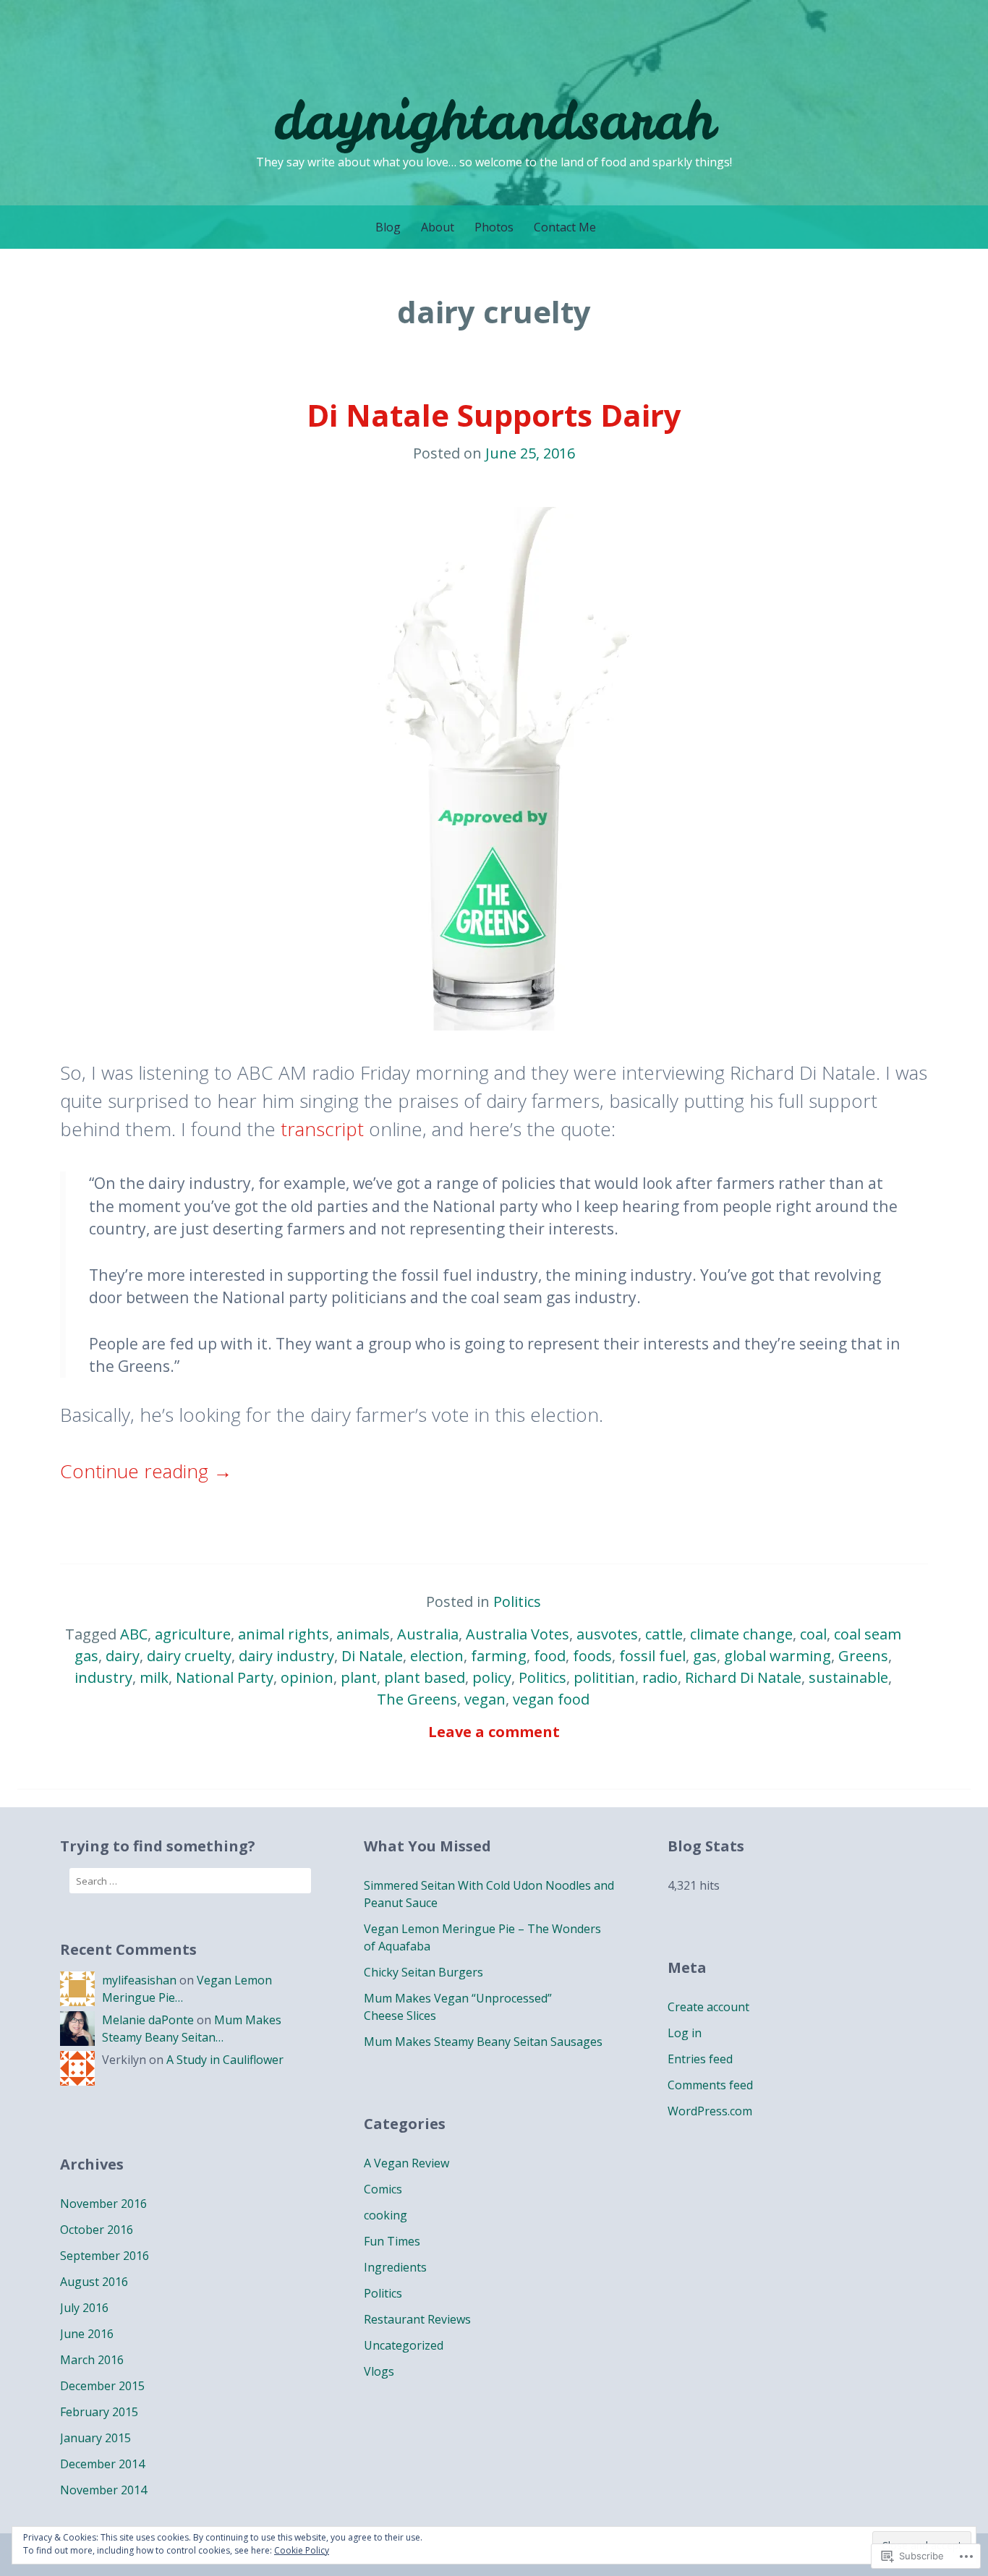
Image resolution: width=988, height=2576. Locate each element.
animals (363, 1634)
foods (592, 1656)
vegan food (551, 1699)
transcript (322, 1129)
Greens (863, 1656)
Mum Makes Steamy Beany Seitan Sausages (483, 2042)
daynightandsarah (494, 120)
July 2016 (84, 2308)
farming (499, 1656)
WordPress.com (710, 2111)
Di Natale (372, 1656)
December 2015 (102, 2386)
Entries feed (700, 2059)
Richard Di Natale (743, 1677)
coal (813, 1634)
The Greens (417, 1699)
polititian (604, 1677)
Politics (517, 1602)
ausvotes (607, 1634)
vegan (485, 1699)
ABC (134, 1634)
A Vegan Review (406, 2163)
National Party (225, 1677)
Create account (708, 2007)
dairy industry (286, 1656)
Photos (494, 227)
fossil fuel (652, 1656)
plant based (425, 1677)
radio (660, 1677)
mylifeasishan (139, 1980)
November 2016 (103, 2204)
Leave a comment (494, 1732)
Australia (428, 1634)
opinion (307, 1677)
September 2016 (105, 2256)
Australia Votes (518, 1634)
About (438, 227)
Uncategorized (404, 2345)
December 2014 (102, 2464)
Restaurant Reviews (417, 2319)
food (550, 1656)
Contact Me (565, 227)
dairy (123, 1656)
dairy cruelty (189, 1656)
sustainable (848, 1677)
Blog (388, 227)
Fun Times (392, 2241)
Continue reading (146, 1471)
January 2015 (95, 2438)
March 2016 (92, 2360)
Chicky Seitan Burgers (423, 1972)
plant (359, 1677)
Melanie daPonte (148, 2020)
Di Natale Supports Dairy (494, 415)
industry (103, 1677)
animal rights (284, 1634)
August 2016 (94, 2282)
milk (154, 1677)
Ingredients (395, 2267)
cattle (664, 1634)
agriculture (193, 1634)
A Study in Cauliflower (225, 2060)
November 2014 (103, 2490)
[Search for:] (190, 1881)
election (437, 1656)
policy (492, 1677)
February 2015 (99, 2412)
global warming (778, 1656)
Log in (685, 2033)
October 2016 (97, 2230)
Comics (383, 2189)
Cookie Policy (302, 2550)
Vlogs (379, 2371)
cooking (386, 2215)
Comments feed (710, 2085)
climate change (741, 1634)
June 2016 (87, 2334)
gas (705, 1656)
